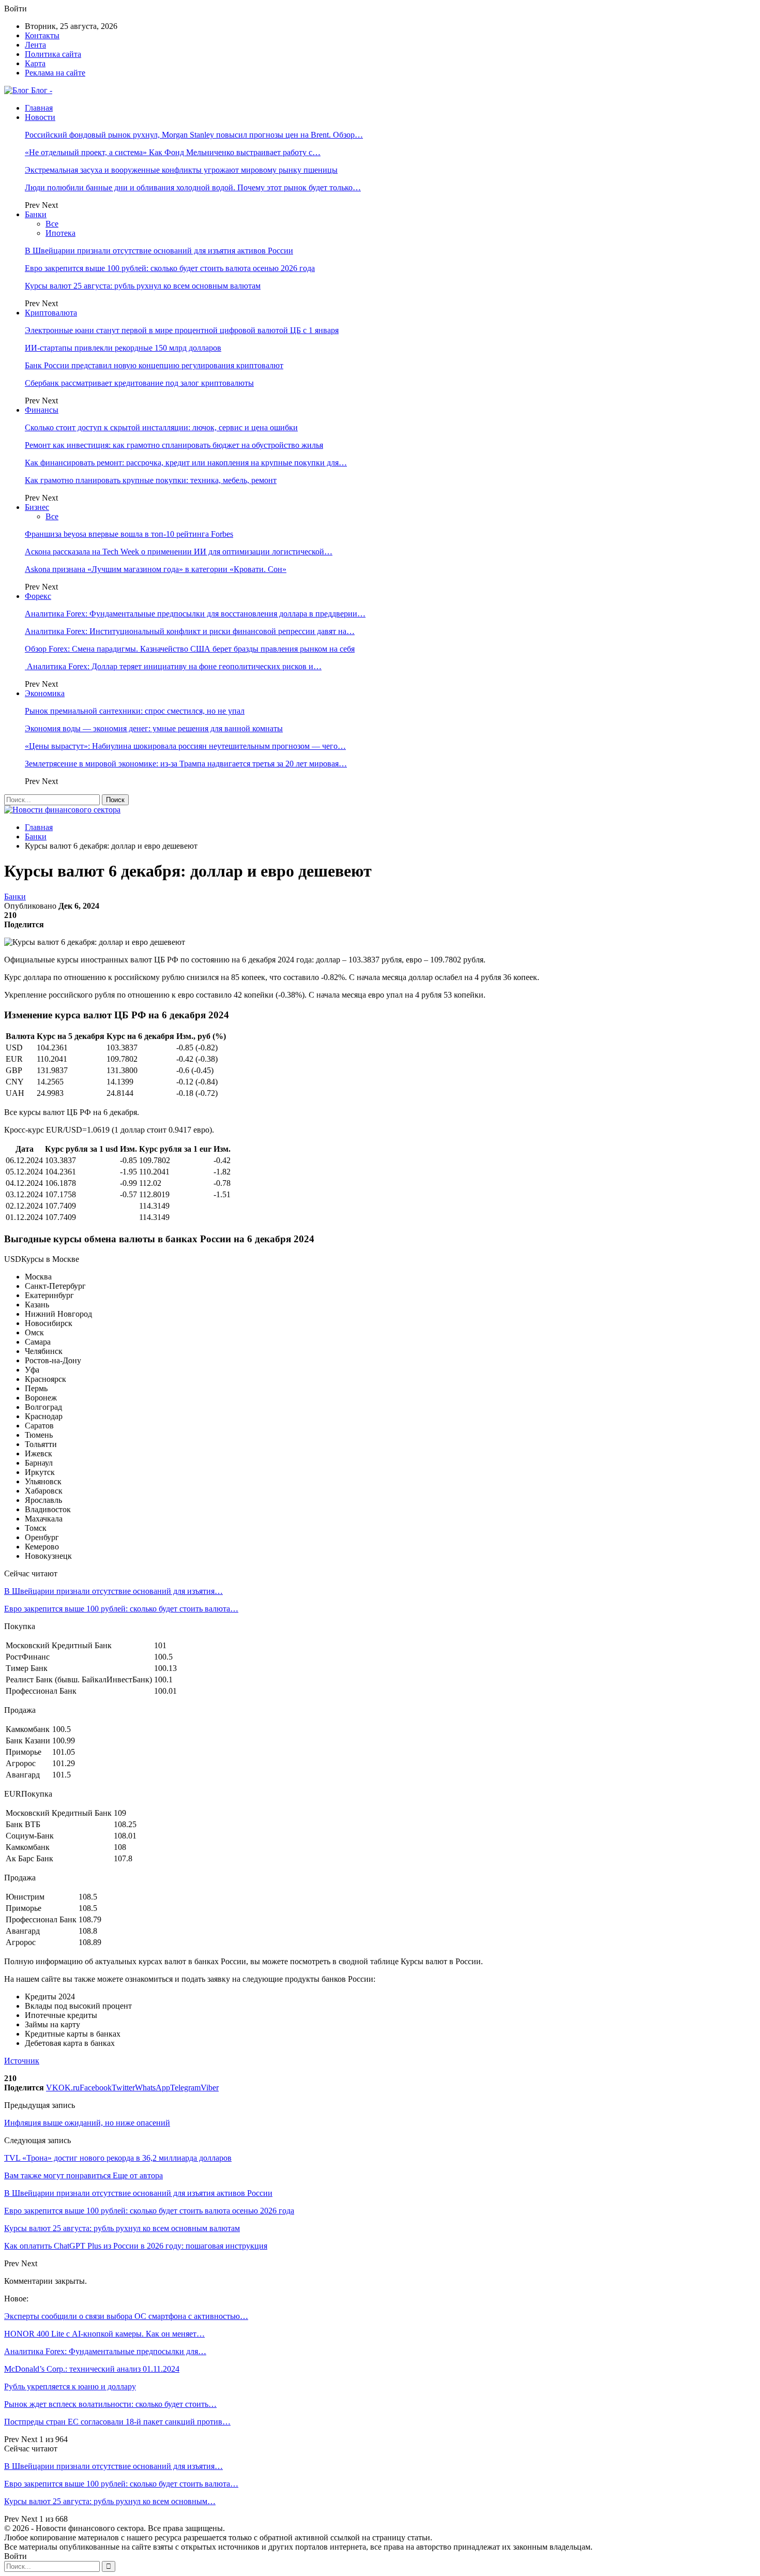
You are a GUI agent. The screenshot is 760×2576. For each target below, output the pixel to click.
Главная (39, 108)
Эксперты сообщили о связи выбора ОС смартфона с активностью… (126, 2316)
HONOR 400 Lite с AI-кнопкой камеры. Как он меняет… (104, 2334)
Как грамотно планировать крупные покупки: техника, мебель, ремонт (151, 480)
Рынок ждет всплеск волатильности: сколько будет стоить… (110, 2404)
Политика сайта (53, 54)
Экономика (45, 693)
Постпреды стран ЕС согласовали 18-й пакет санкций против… (117, 2422)
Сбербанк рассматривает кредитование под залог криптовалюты (139, 383)
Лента (35, 45)
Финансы (42, 410)
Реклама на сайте (55, 73)
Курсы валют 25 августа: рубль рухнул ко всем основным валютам (143, 286)
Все (52, 224)
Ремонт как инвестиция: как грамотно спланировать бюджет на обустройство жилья (174, 445)
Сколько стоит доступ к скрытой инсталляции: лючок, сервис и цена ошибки (161, 427)
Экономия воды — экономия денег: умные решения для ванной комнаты (154, 728)
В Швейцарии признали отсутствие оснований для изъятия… (113, 1591)
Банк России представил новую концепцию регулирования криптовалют (154, 365)
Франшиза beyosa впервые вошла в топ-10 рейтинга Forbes (129, 534)
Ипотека (60, 233)
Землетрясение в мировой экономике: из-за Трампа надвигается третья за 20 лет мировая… (186, 764)
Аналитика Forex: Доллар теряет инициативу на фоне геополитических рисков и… (173, 666)
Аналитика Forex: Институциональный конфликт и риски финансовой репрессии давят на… (190, 631)
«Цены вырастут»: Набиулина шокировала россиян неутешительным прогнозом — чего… (185, 746)
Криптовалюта (51, 313)
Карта (35, 63)
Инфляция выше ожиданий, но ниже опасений (87, 2123)
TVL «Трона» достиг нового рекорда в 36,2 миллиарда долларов (118, 2158)
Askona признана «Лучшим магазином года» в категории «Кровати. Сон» (156, 569)
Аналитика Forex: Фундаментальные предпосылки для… (105, 2351)
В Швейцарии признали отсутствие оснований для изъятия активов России (159, 251)
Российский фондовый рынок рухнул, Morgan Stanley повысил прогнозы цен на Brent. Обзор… (194, 135)
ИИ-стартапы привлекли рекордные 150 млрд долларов (123, 348)
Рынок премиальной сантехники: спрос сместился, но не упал (135, 711)
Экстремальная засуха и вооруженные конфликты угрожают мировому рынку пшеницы (181, 170)
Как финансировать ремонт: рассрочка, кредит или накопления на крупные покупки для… (186, 463)
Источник (22, 2061)
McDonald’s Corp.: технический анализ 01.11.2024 (92, 2369)
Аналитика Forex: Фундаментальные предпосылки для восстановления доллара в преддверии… (195, 614)
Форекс (38, 596)
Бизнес (37, 507)
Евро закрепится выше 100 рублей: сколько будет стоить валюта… (121, 1609)
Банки (36, 214)
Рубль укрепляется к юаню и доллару (70, 2386)
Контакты (42, 35)
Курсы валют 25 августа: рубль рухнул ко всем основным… (110, 2501)
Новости (40, 117)
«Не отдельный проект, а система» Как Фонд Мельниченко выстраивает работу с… (173, 152)
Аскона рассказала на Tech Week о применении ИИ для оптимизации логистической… (179, 552)
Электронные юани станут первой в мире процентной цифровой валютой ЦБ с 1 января (182, 330)
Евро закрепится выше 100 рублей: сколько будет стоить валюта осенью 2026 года (170, 268)
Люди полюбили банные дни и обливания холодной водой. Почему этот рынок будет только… (193, 187)
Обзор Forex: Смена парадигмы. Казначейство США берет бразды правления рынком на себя (190, 649)
